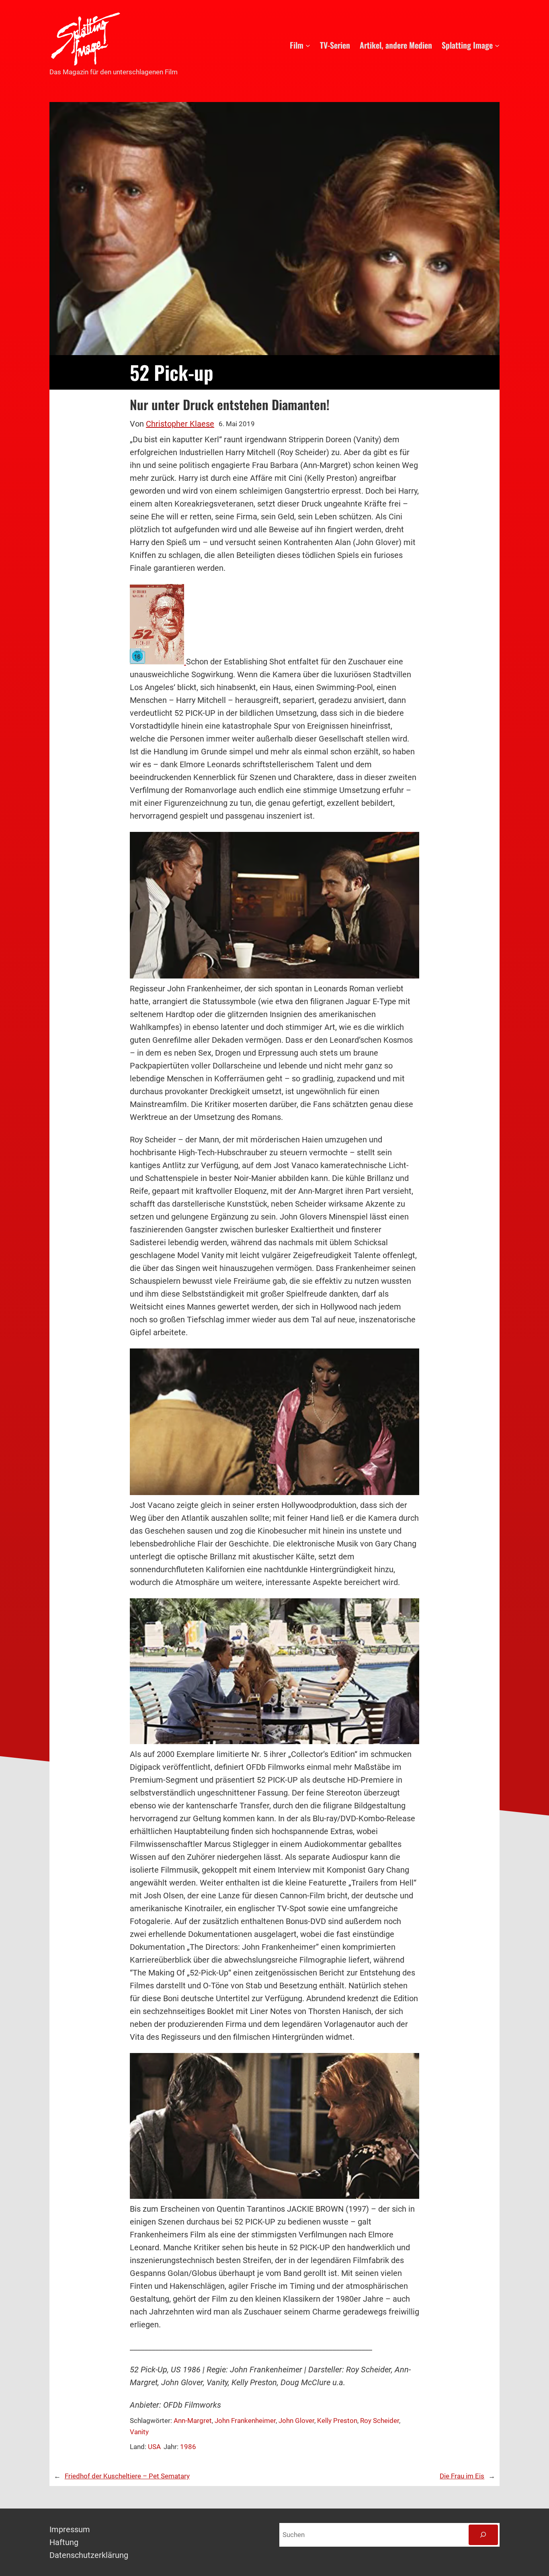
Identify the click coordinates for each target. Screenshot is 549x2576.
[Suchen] (483, 2535)
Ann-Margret (193, 2421)
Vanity (139, 2432)
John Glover (296, 2421)
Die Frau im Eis (462, 2476)
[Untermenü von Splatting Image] (497, 45)
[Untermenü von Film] (308, 45)
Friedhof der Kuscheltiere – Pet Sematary (127, 2476)
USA (154, 2447)
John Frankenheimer (245, 2421)
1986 (188, 2447)
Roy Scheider (380, 2421)
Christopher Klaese (180, 424)
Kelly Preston (337, 2421)
